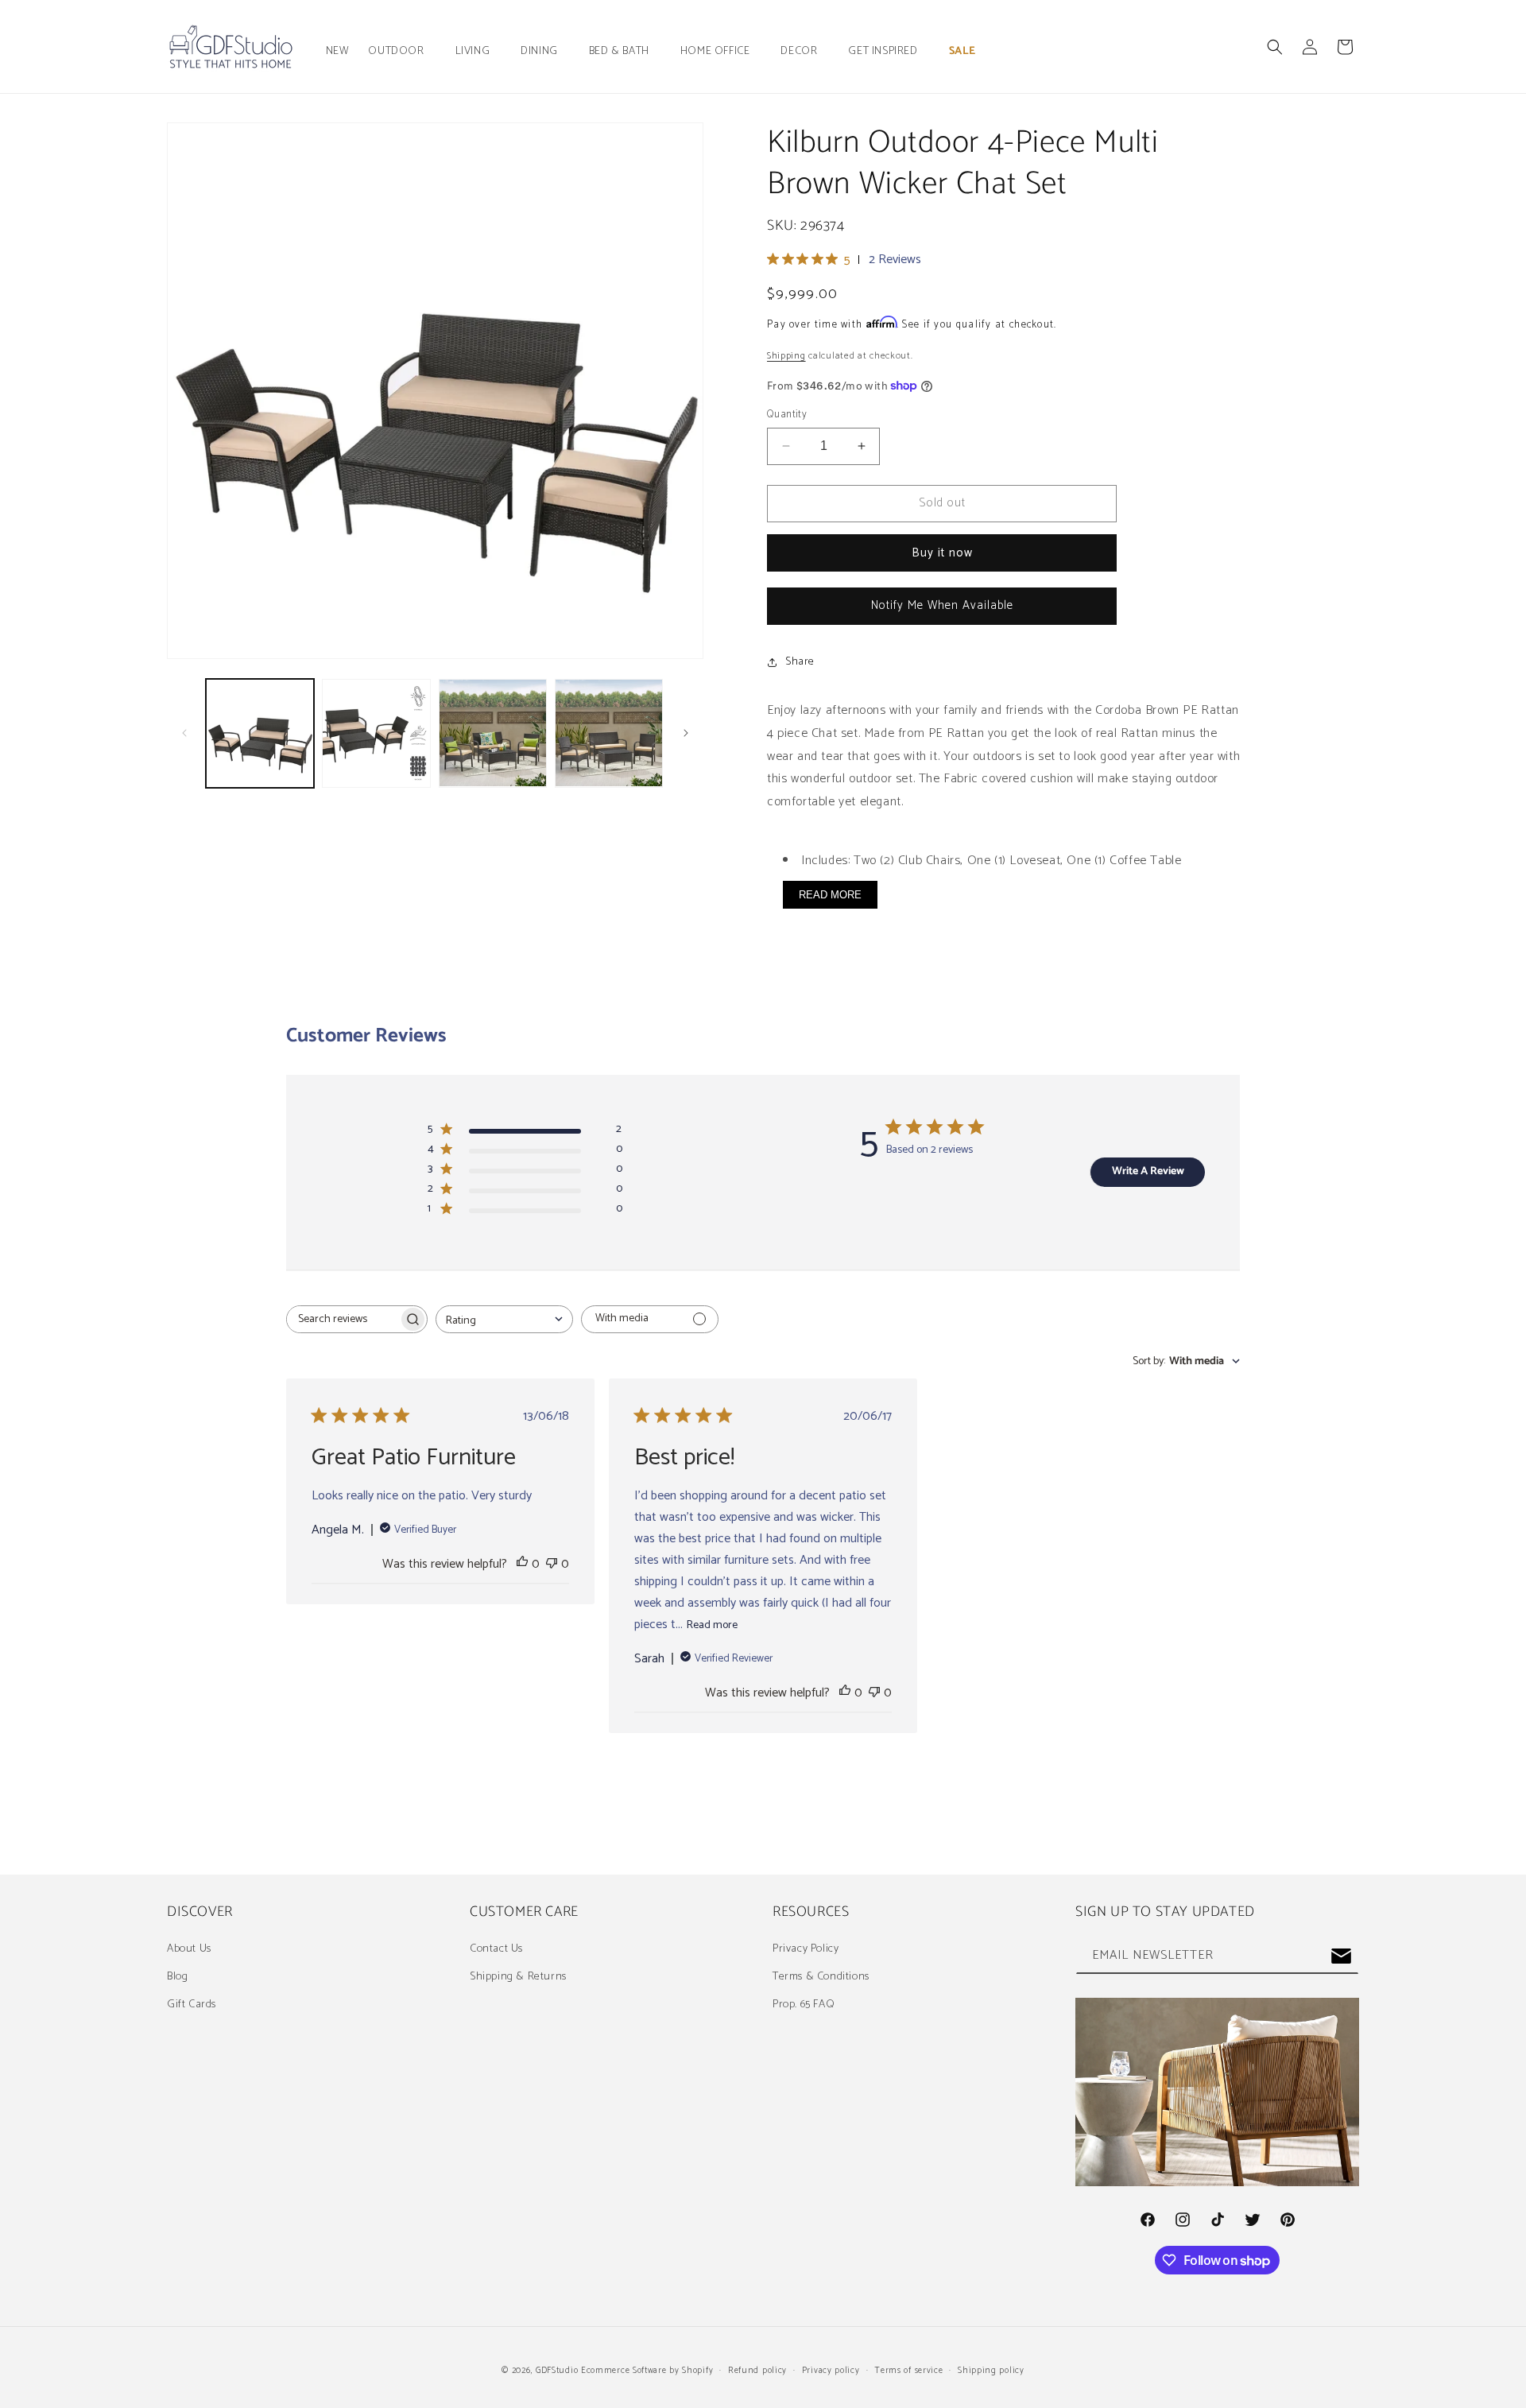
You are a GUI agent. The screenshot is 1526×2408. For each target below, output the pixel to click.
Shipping (786, 356)
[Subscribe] (1341, 1956)
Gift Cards (192, 2005)
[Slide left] (184, 733)
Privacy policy (831, 2371)
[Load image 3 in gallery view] (493, 733)
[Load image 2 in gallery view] (376, 733)
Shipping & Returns (518, 1977)
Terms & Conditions (821, 1977)
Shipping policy (991, 2371)
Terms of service (908, 2371)
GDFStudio (557, 2371)
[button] (402, 52)
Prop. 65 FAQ (804, 2005)
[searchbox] (343, 1319)
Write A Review (1148, 1171)
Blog (177, 1977)
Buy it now (942, 553)
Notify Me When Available (942, 605)
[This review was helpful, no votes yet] (522, 1564)
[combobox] (504, 1319)
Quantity (787, 415)
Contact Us (496, 1949)
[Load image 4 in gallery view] (609, 733)
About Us (189, 1949)
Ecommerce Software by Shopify (647, 2371)
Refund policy (757, 2371)
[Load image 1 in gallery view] (260, 733)
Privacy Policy (806, 1949)
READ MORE (830, 895)
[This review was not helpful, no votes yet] (552, 1564)
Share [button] (800, 662)
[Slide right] (686, 733)
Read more (712, 1625)
